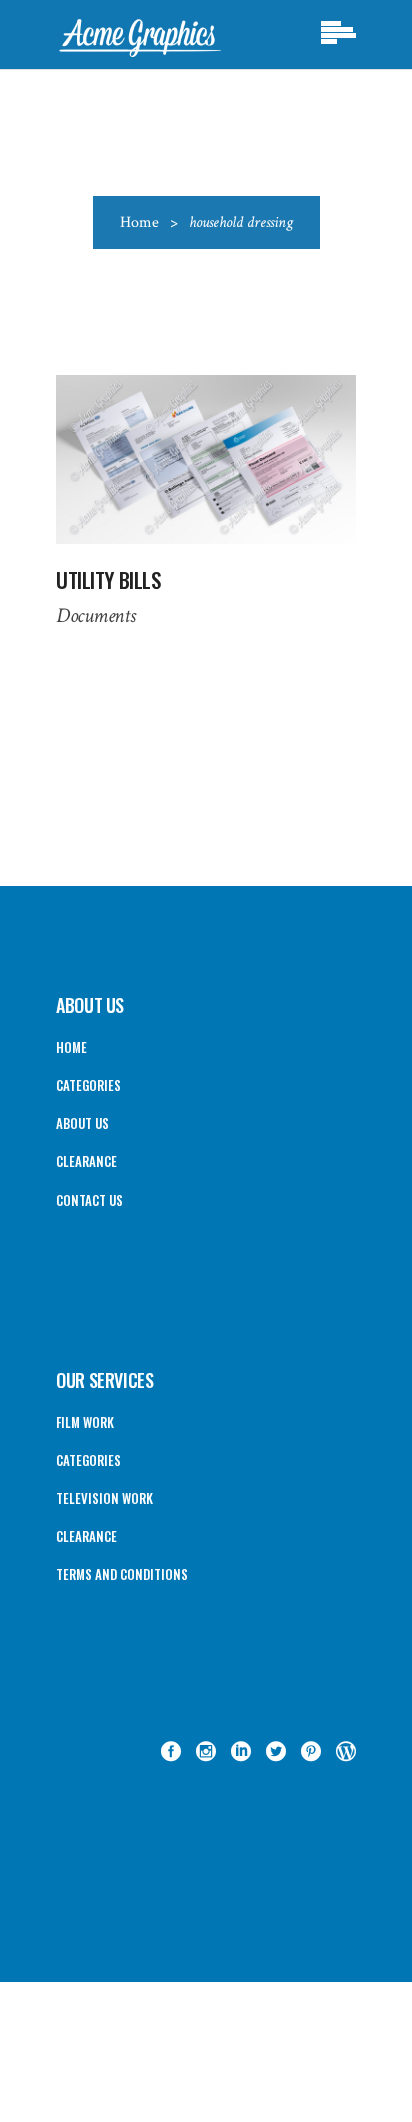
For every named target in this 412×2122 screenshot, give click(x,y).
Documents (95, 615)
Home (139, 222)
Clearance (86, 1161)
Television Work (104, 1498)
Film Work (85, 1422)
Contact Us (89, 1200)
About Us (82, 1123)
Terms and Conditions (122, 1574)
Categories (88, 1085)
